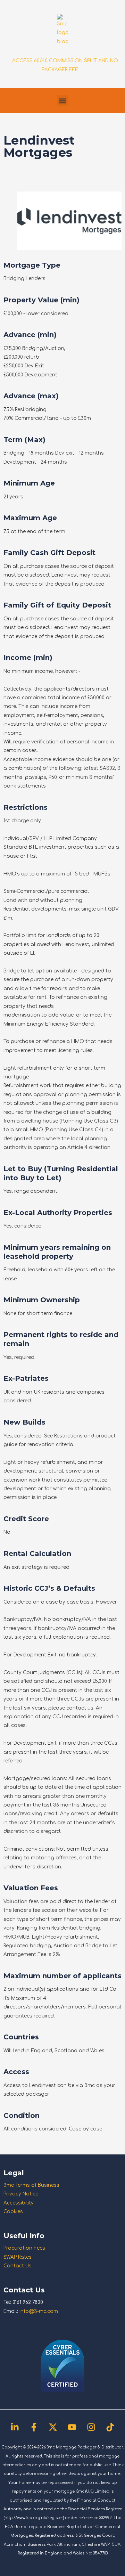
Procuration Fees (24, 2248)
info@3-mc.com (39, 2311)
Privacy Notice (21, 2194)
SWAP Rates (18, 2257)
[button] (63, 101)
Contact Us (18, 2266)
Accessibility (19, 2203)
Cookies (13, 2212)
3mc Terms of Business (31, 2185)
